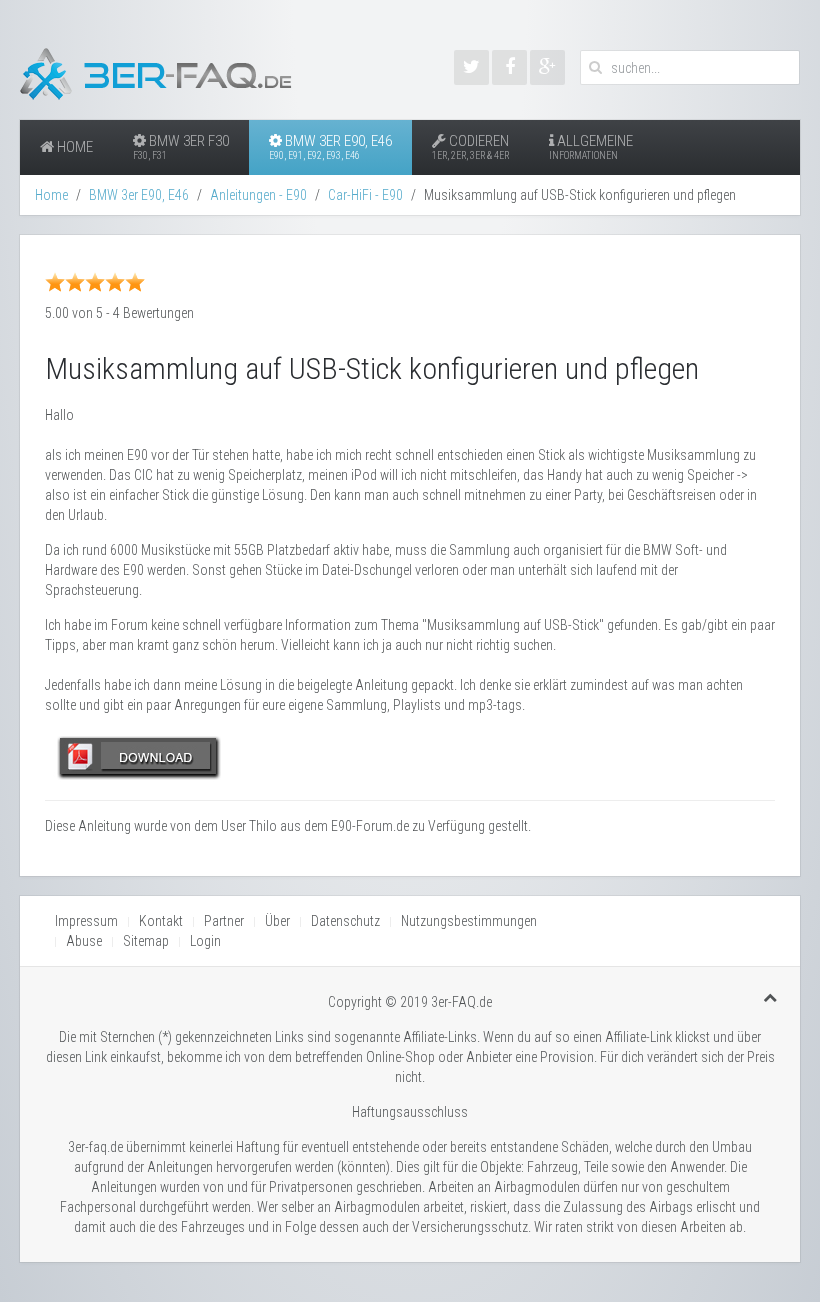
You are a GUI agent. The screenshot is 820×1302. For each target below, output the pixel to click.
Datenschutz (345, 921)
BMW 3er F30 (181, 146)
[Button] (140, 756)
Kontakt (161, 921)
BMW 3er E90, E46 (330, 146)
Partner (224, 921)
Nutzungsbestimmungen (469, 921)
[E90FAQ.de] (509, 67)
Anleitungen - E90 (258, 195)
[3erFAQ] (471, 67)
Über (277, 921)
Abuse (84, 941)
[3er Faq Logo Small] (165, 70)
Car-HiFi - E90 (365, 195)
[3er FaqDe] (547, 67)
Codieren (470, 146)
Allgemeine (591, 146)
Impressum (86, 921)
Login (205, 941)
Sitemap (146, 941)
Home (73, 147)
